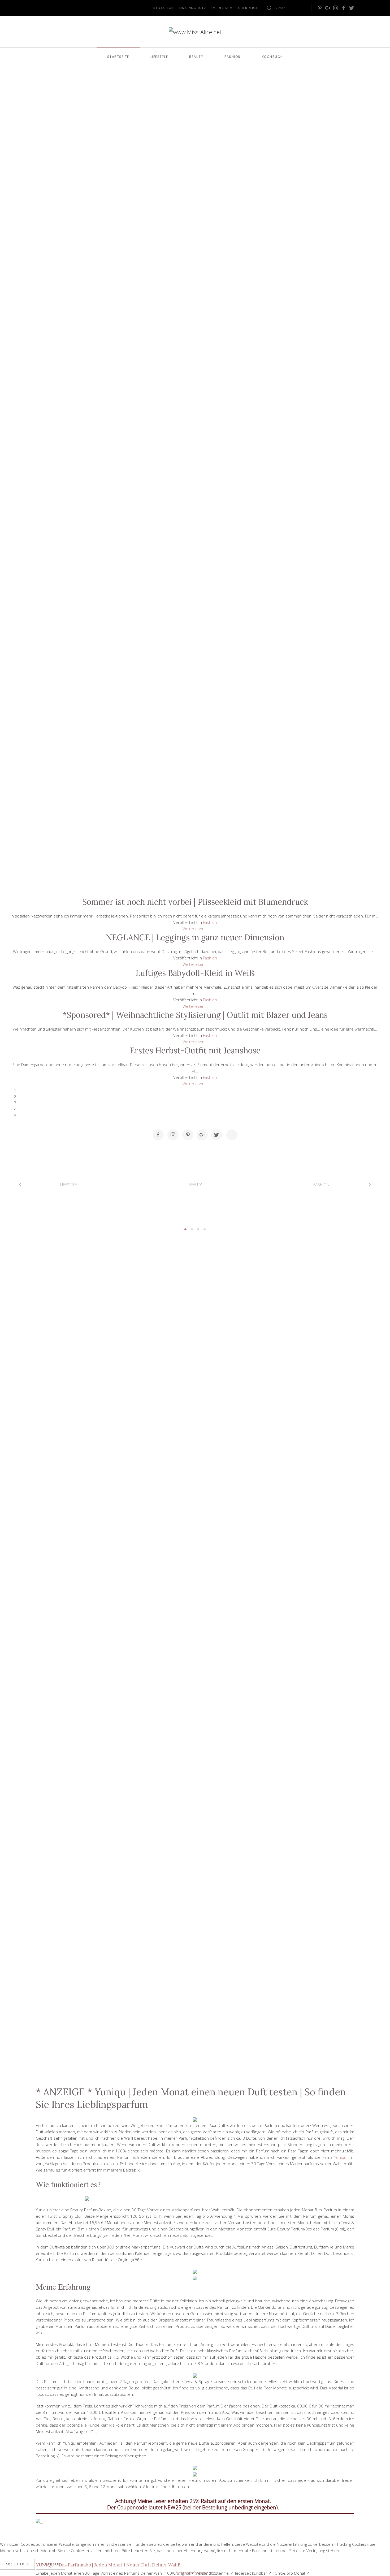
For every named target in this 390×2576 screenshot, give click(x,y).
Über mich (249, 8)
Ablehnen (51, 2564)
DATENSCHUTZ (193, 8)
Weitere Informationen (195, 2573)
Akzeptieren (17, 2564)
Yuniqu (340, 2157)
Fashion (233, 57)
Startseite (118, 57)
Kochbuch (272, 57)
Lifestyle (159, 57)
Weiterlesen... (195, 929)
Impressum (222, 8)
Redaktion (164, 8)
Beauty (196, 57)
